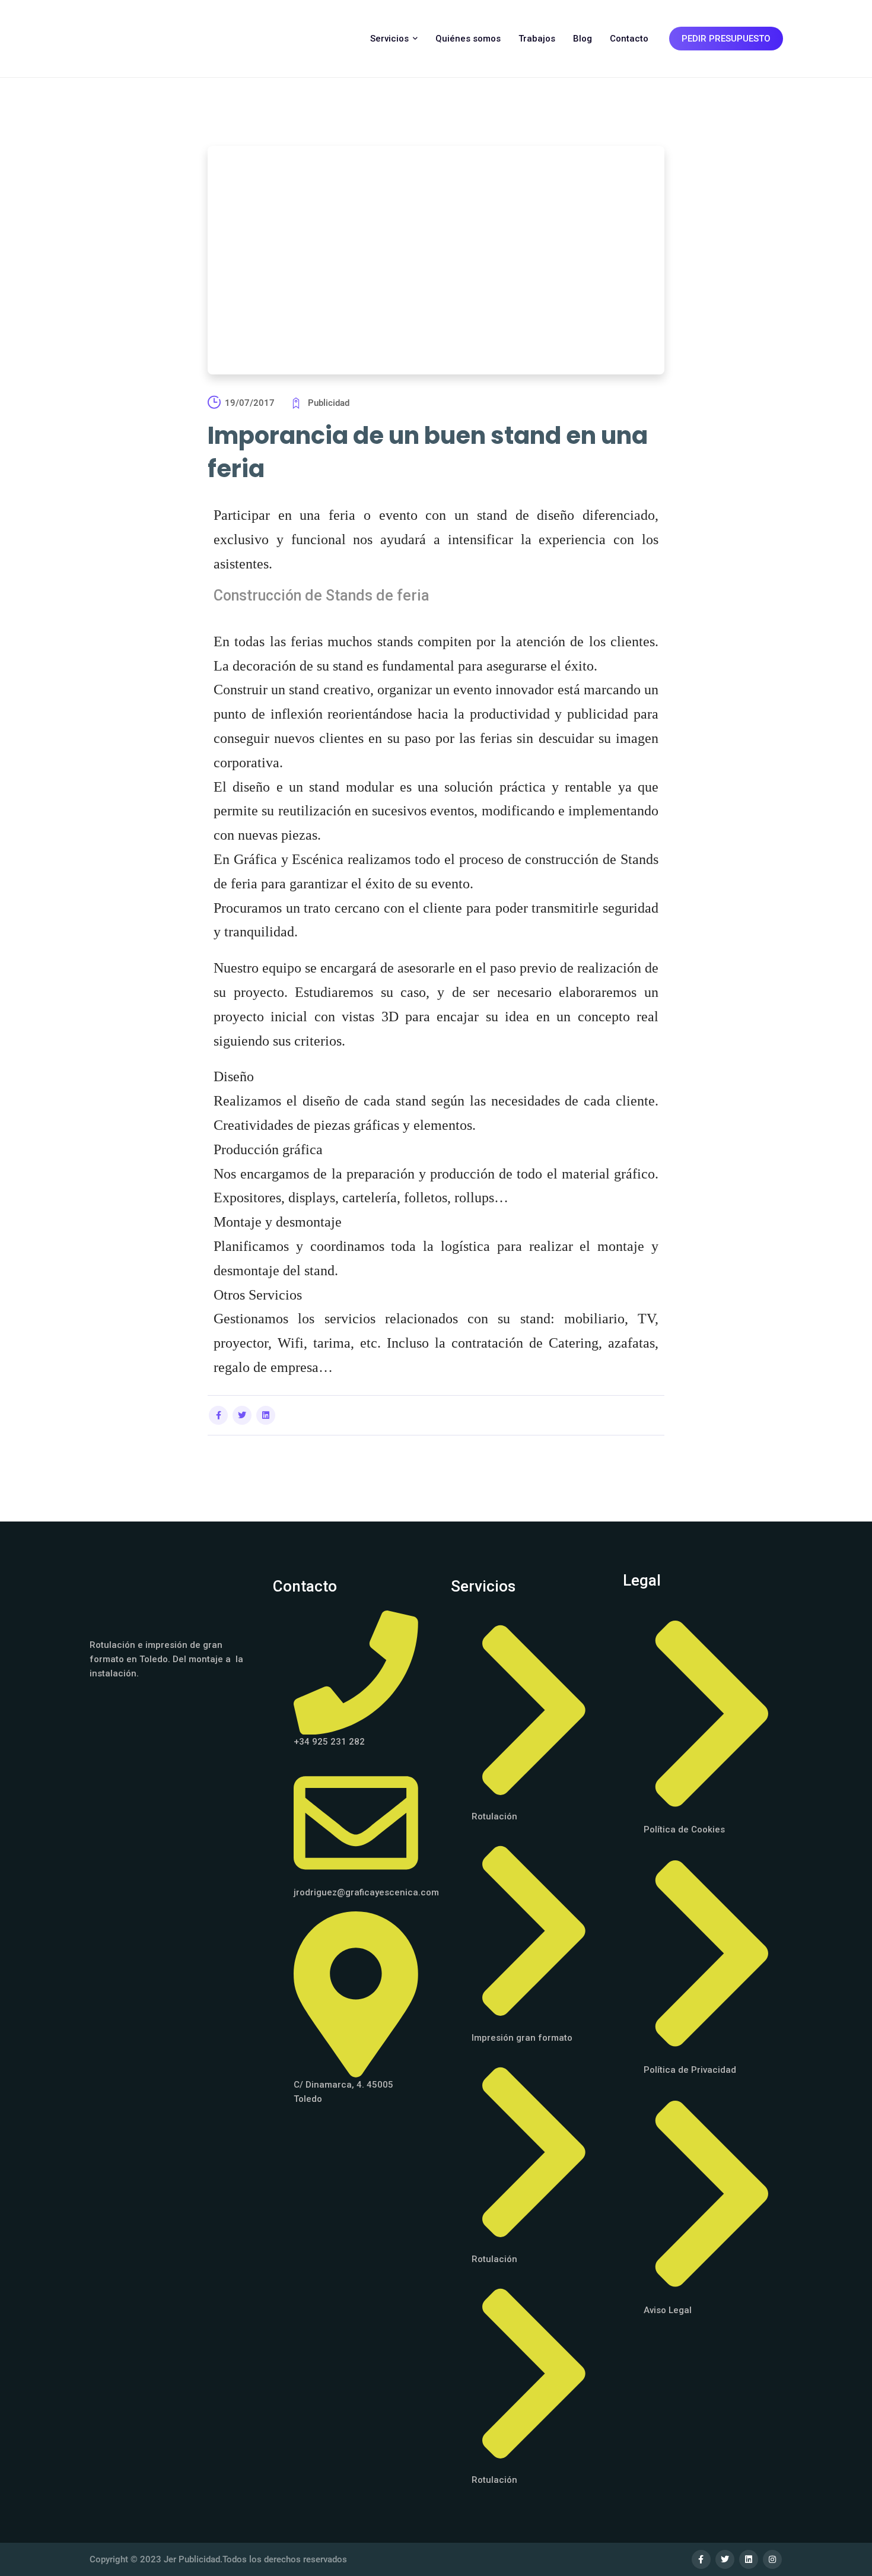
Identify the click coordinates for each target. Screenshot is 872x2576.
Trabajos (537, 39)
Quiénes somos (468, 39)
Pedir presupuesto (726, 39)
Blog (583, 39)
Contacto (629, 39)
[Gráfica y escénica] (140, 39)
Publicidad (329, 403)
